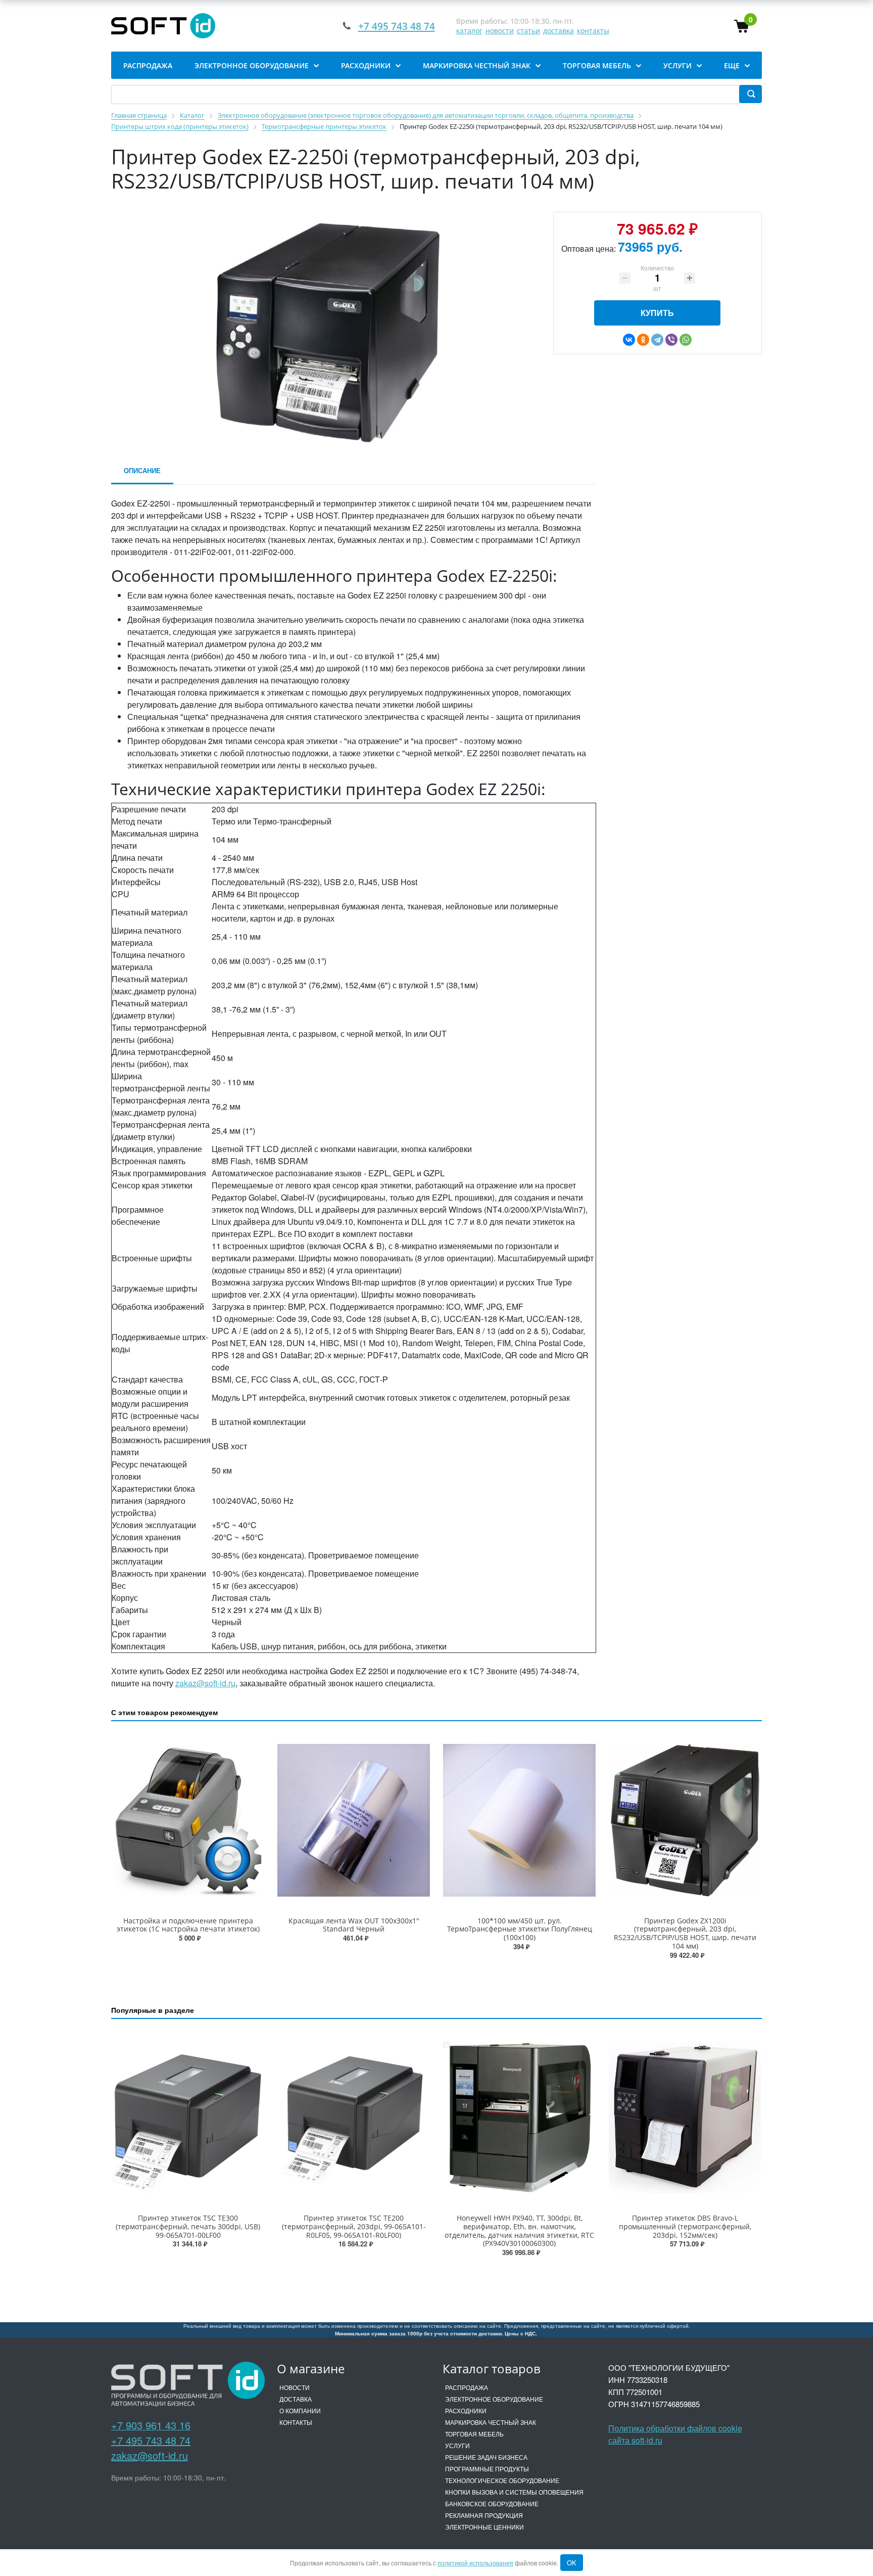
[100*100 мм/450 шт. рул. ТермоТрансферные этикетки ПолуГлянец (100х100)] (519, 1820)
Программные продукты (487, 2469)
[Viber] (671, 340)
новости (500, 31)
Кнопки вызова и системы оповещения (514, 2492)
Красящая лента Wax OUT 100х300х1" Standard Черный (354, 1925)
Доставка (296, 2399)
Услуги (457, 2445)
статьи (528, 31)
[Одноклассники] (643, 340)
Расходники (466, 2410)
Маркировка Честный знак (491, 2422)
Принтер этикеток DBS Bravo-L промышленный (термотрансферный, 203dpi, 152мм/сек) (685, 2226)
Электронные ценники (484, 2527)
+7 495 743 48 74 (151, 2440)
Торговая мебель (474, 2434)
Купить (657, 313)
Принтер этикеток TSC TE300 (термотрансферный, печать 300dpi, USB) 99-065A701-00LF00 (188, 2226)
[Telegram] (657, 340)
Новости (295, 2387)
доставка (559, 31)
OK (572, 2563)
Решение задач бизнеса (486, 2457)
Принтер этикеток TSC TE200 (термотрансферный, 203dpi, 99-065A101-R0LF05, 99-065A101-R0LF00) (354, 2226)
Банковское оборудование (492, 2503)
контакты (593, 31)
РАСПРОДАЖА (467, 2387)
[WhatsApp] (686, 340)
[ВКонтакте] (629, 340)
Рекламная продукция (484, 2515)
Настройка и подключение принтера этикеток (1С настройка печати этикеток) (188, 1925)
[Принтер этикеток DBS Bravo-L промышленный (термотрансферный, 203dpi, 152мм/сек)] (685, 2118)
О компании (300, 2410)
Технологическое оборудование (502, 2480)
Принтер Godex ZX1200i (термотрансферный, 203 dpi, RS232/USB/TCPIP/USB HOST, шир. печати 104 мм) (685, 1933)
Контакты (296, 2422)
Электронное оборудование (494, 2399)
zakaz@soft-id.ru (205, 1683)
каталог (469, 31)
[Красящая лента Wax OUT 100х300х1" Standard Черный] (354, 1820)
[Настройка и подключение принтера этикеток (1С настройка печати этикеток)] (188, 1820)
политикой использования (475, 2563)
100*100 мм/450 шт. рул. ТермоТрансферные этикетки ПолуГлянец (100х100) (520, 1929)
